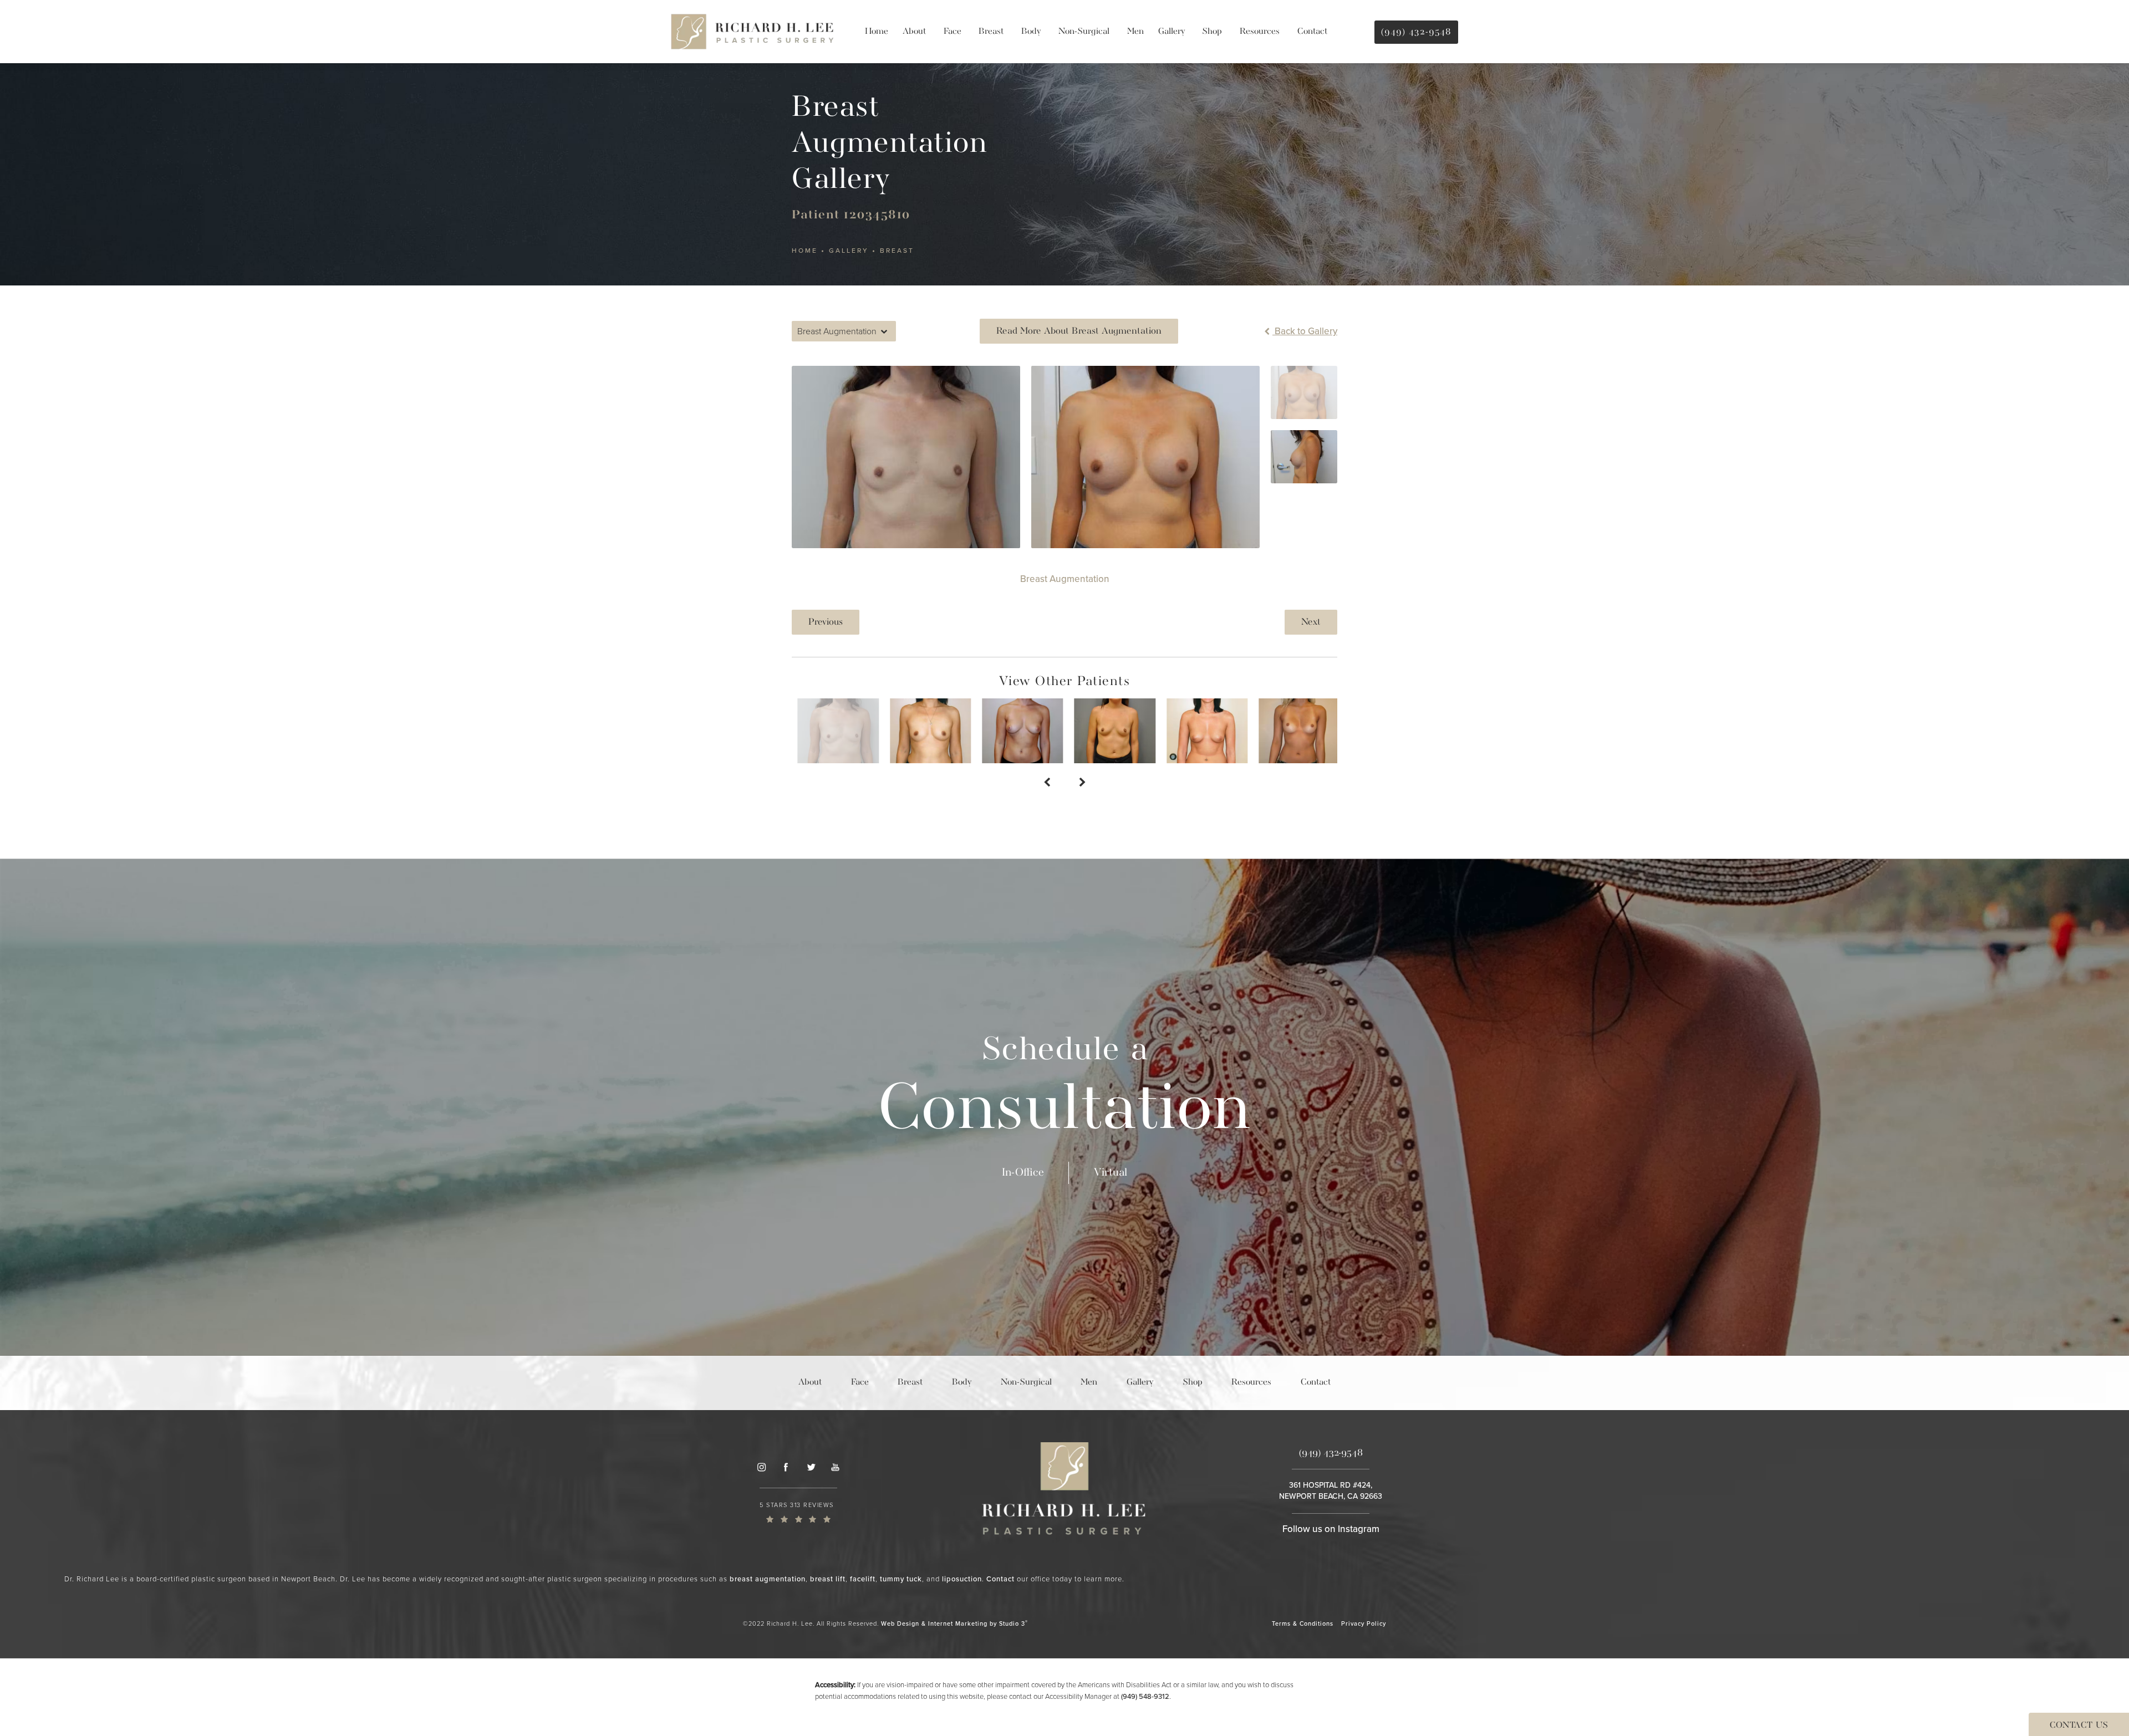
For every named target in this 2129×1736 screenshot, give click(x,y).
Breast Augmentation (1065, 579)
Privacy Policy (1364, 1623)
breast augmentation (768, 1579)
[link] (798, 1512)
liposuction (962, 1579)
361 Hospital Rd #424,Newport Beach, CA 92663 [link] (1331, 1491)
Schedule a (1065, 1090)
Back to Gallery (1305, 331)
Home (805, 251)
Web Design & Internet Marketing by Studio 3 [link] (954, 1623)
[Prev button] (1047, 783)
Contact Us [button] (2079, 1725)
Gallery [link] (1172, 32)
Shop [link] (1212, 32)
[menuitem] (877, 32)
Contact (1000, 1579)
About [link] (914, 32)
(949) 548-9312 (1145, 1696)
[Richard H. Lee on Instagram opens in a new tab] (761, 1467)
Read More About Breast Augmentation (1079, 331)
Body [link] (1031, 32)
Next (1311, 622)
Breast (897, 251)
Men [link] (1135, 32)
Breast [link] (991, 32)
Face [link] (953, 32)
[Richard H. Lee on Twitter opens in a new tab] (811, 1467)
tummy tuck (901, 1579)
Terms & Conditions (1303, 1623)
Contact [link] (1312, 32)
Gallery (849, 251)
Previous (826, 622)
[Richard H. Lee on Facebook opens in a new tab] (786, 1467)
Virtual (1111, 1173)
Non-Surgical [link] (1084, 32)
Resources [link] (1260, 32)
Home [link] (877, 32)
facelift (863, 1579)
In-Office (1023, 1173)
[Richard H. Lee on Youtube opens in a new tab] (836, 1467)
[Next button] (1082, 783)
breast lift (828, 1579)
